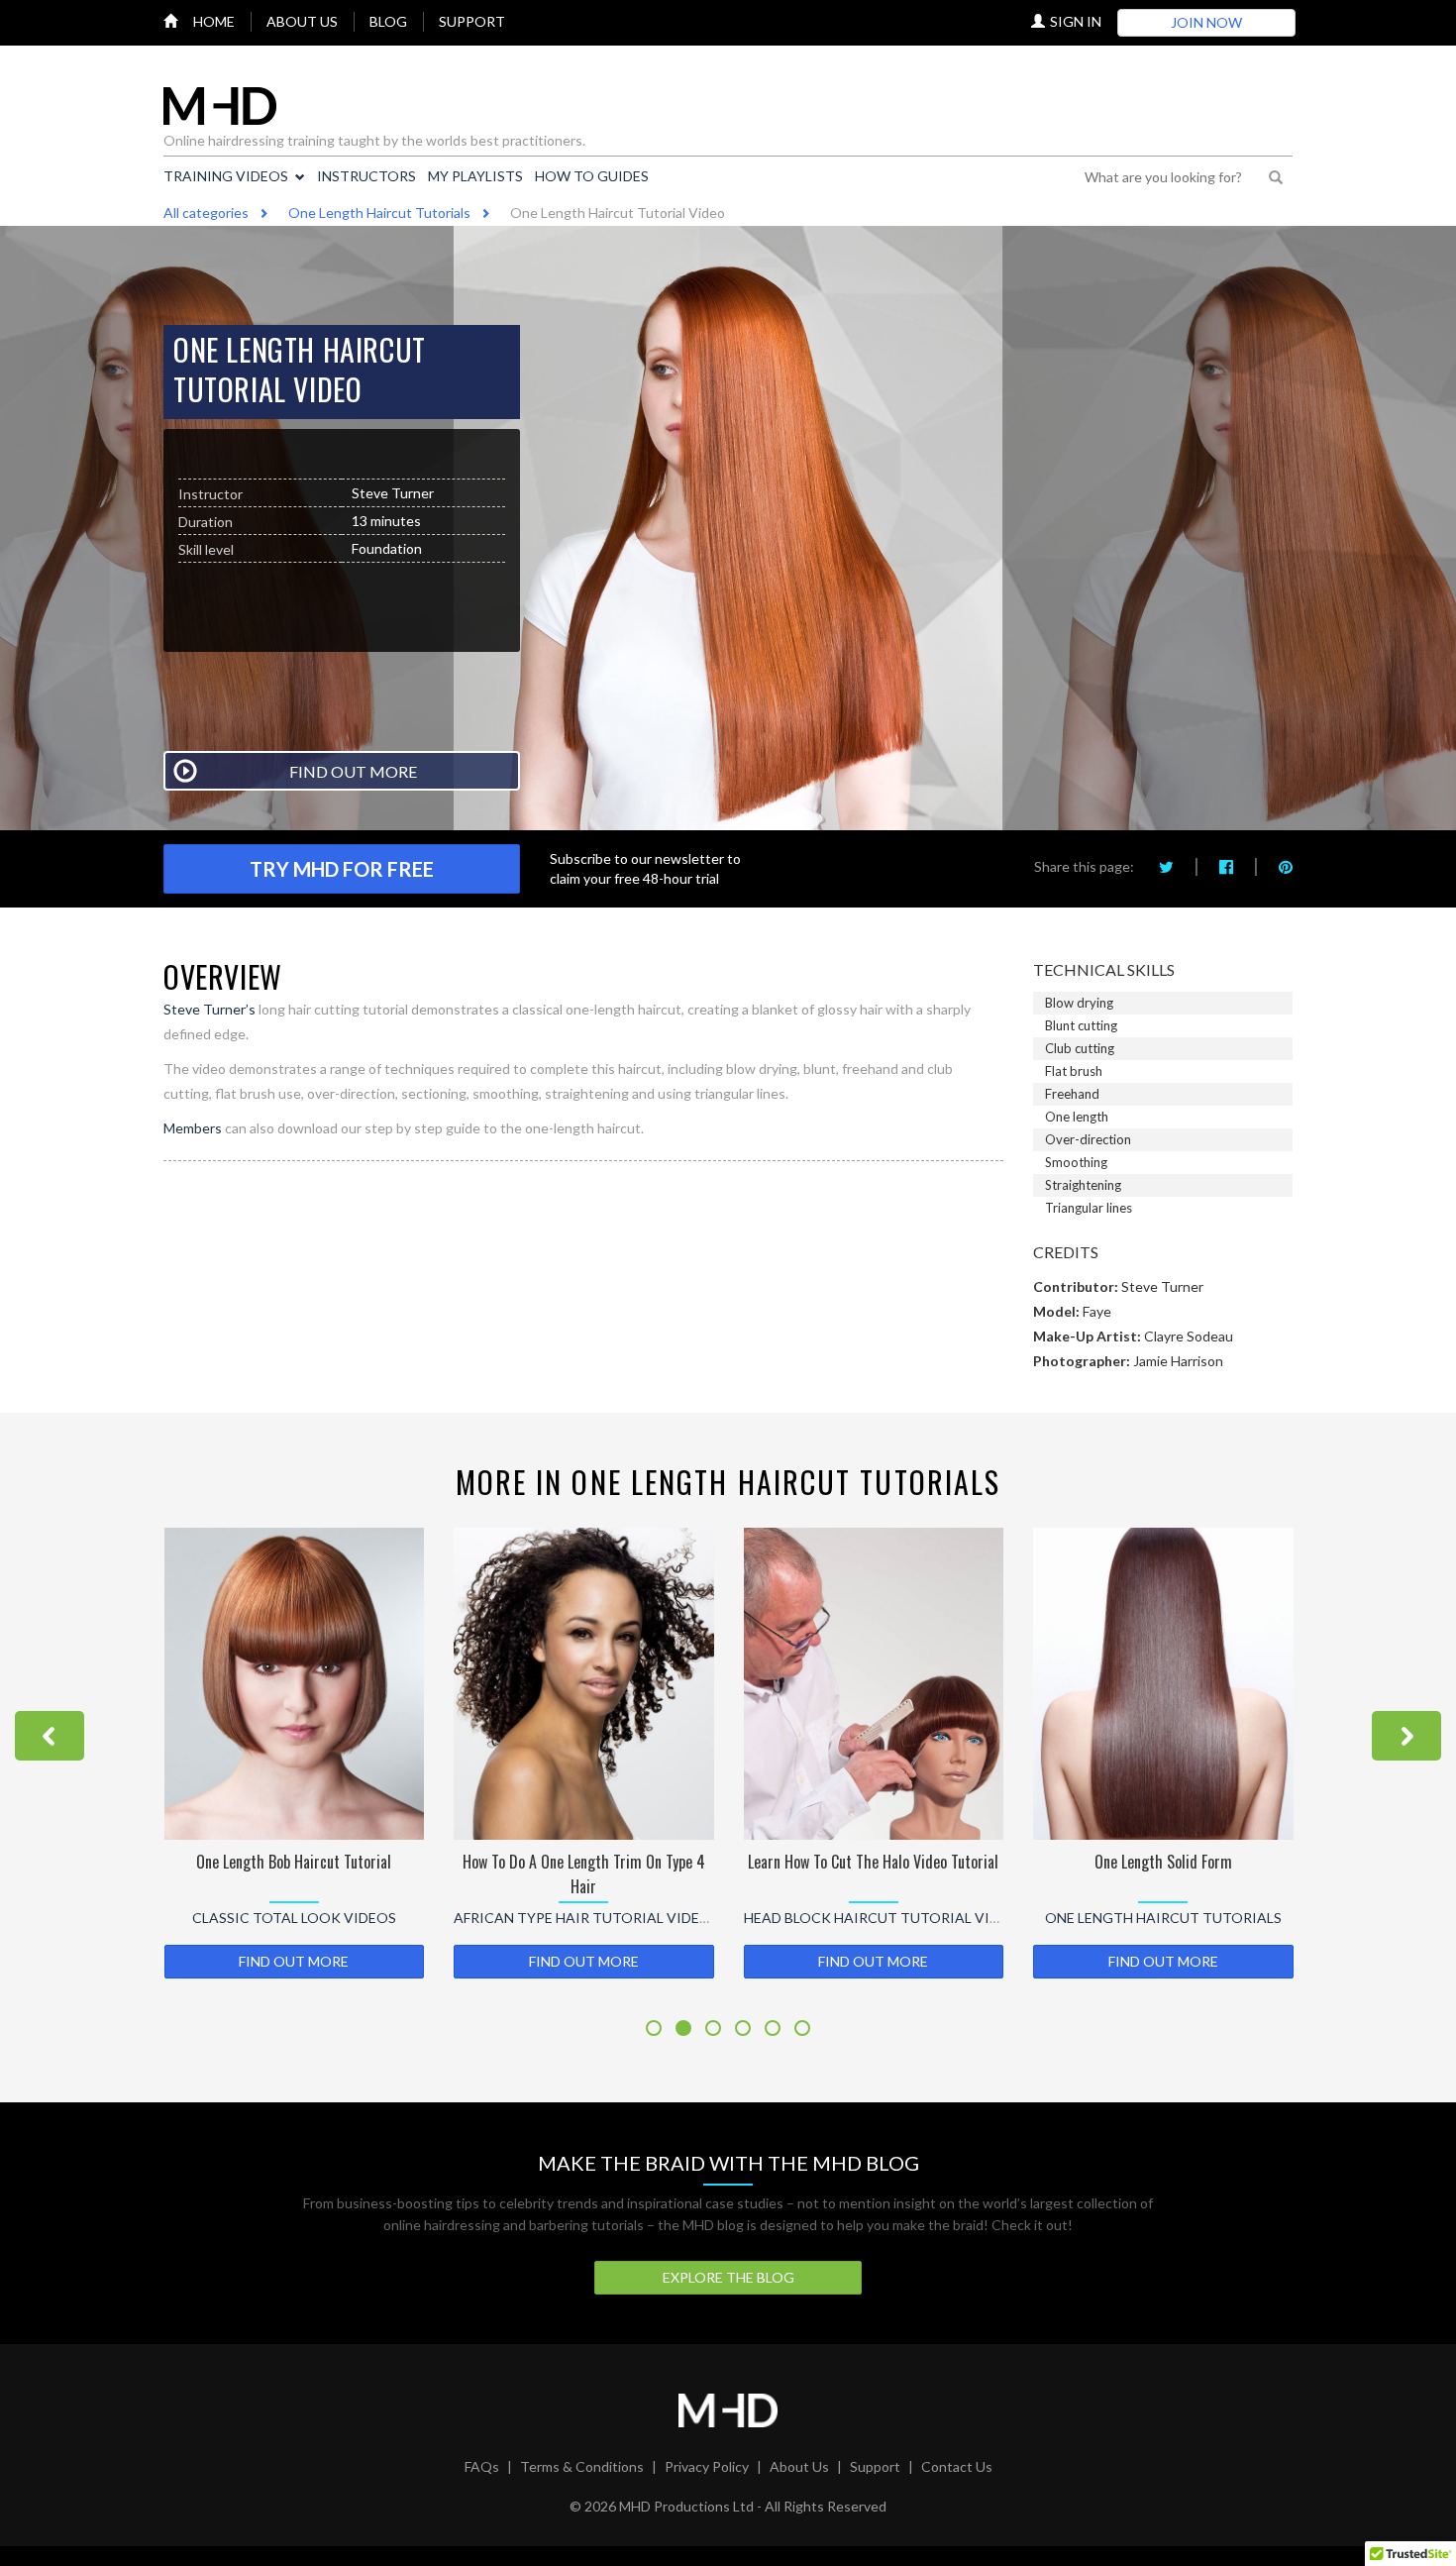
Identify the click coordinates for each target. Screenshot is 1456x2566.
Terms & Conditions (582, 2466)
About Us (799, 2466)
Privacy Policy (707, 2466)
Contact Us (957, 2466)
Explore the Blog (728, 2277)
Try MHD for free (342, 869)
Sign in (1076, 21)
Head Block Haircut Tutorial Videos (885, 1918)
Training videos (226, 176)
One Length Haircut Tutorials (1163, 1918)
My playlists (475, 176)
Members (193, 1128)
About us (302, 21)
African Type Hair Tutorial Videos (586, 1918)
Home (214, 21)
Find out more (294, 1961)
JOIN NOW (1206, 22)
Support (472, 21)
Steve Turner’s (209, 1009)
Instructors (366, 176)
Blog (388, 21)
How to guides (592, 176)
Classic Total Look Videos (294, 1918)
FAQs (482, 2466)
